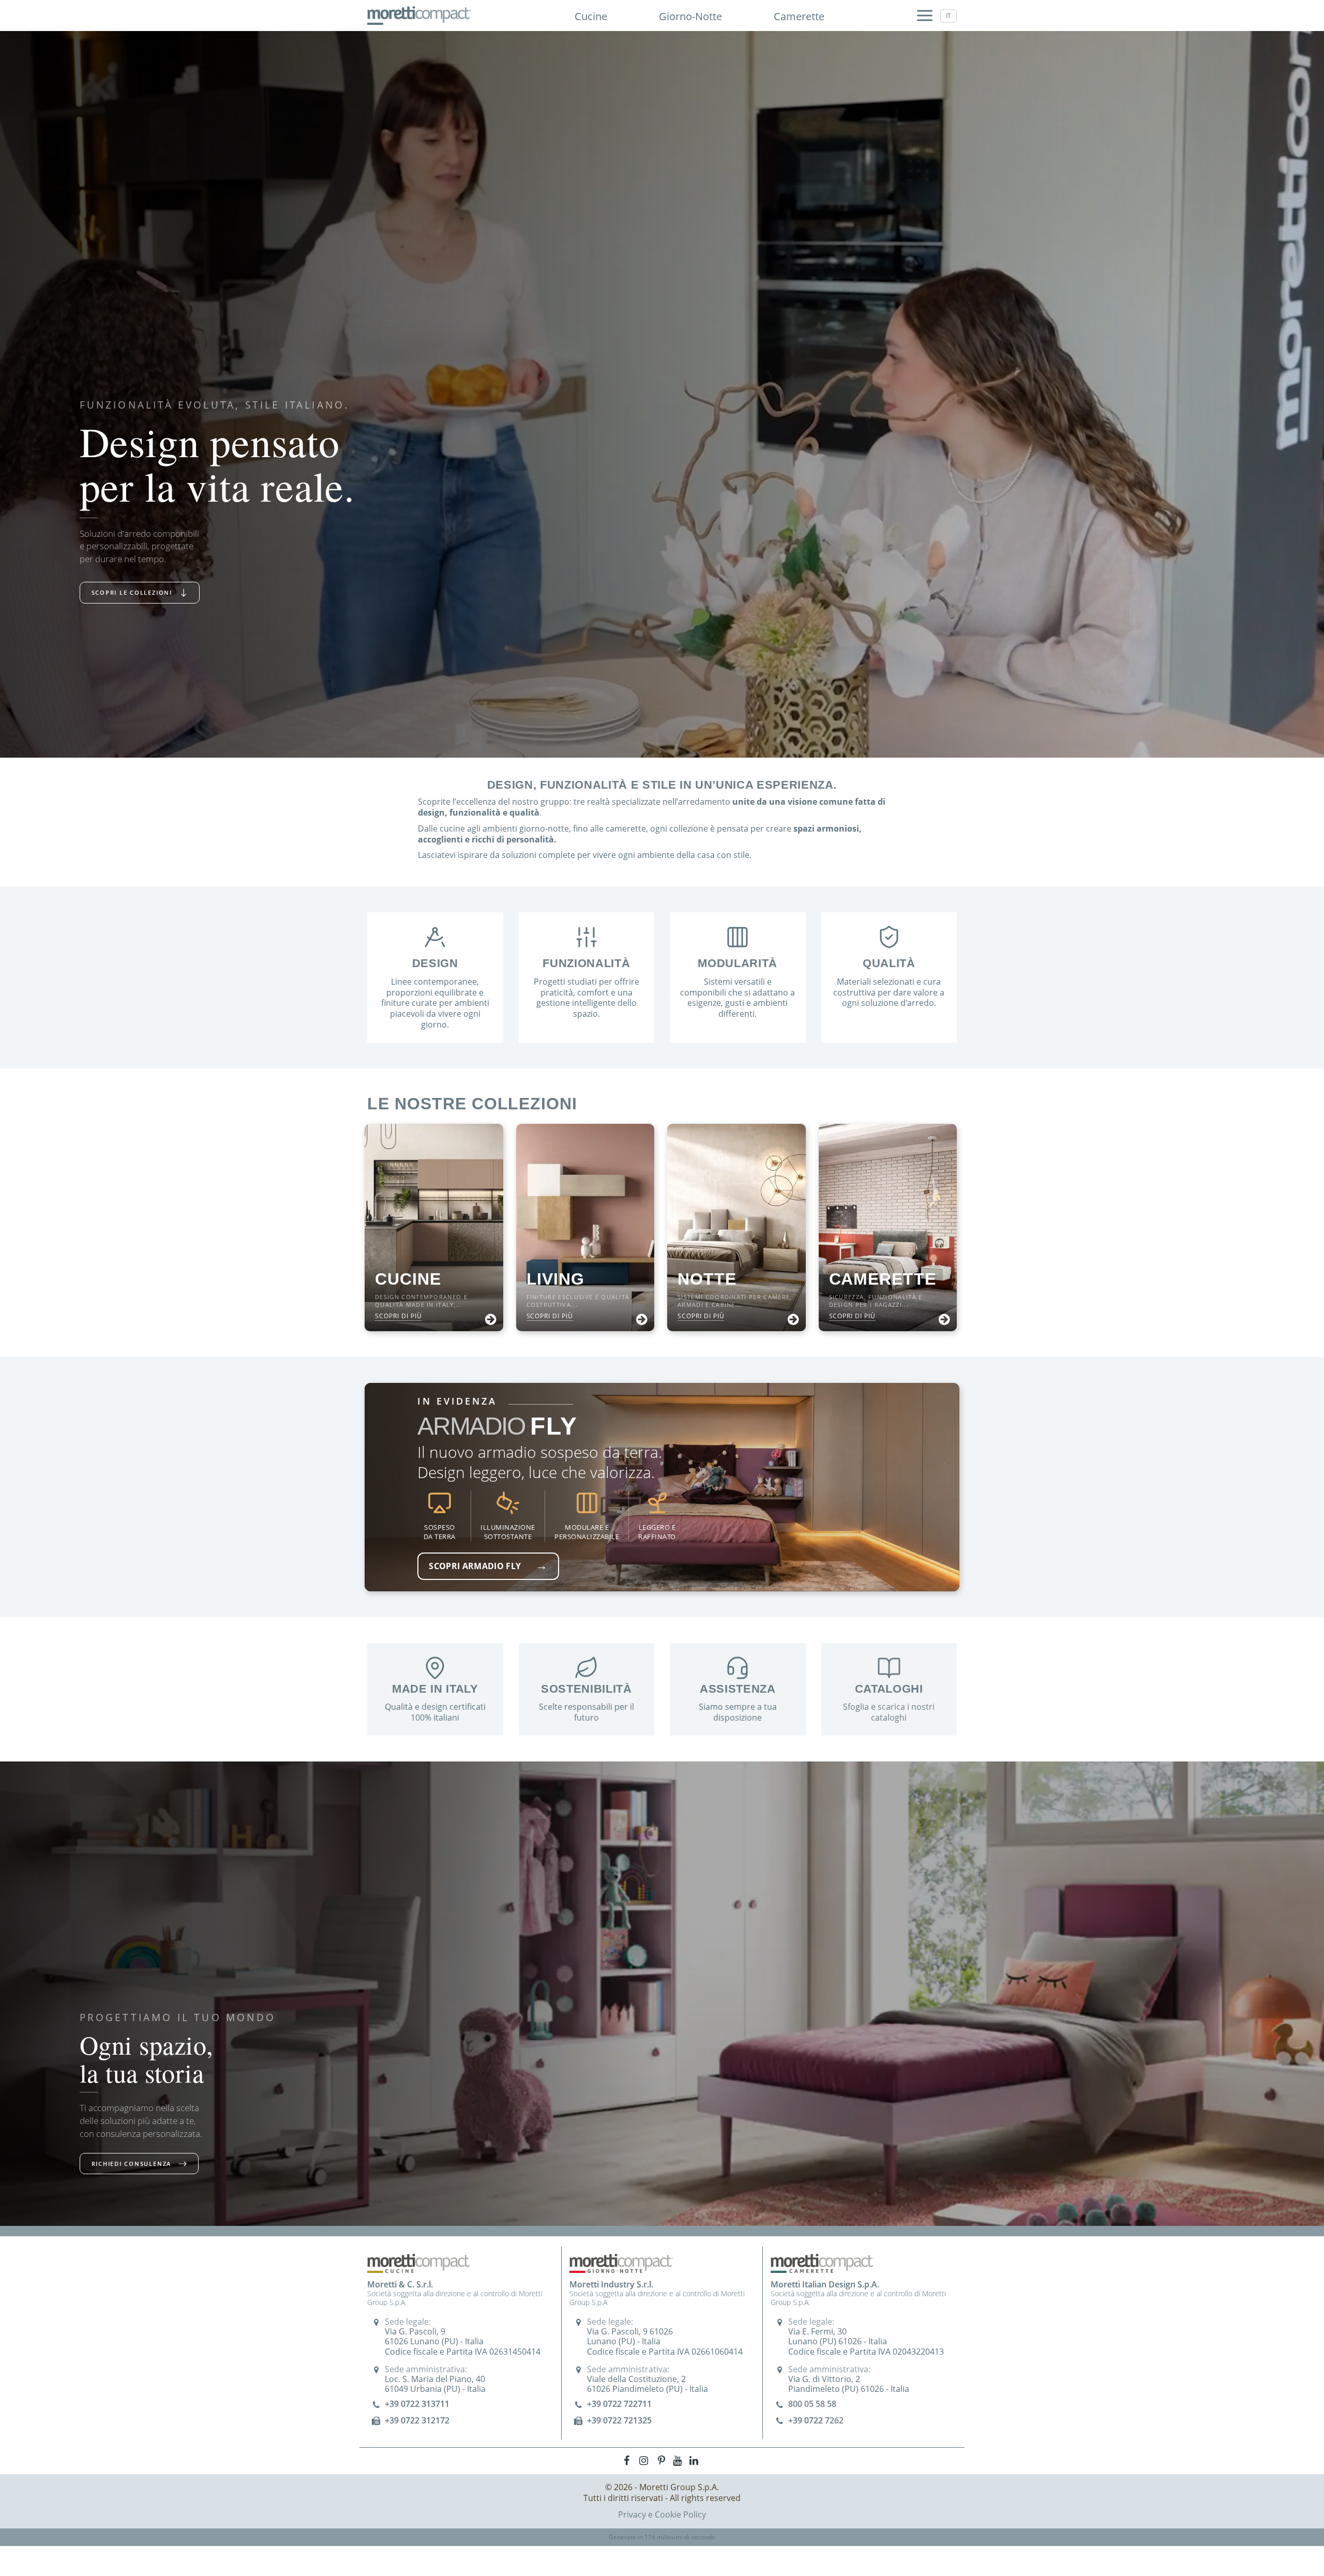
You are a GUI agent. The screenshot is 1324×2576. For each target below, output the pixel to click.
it (949, 16)
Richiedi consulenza (131, 2164)
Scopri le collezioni (132, 592)
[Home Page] (419, 16)
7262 (834, 2420)
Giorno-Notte (690, 16)
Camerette (799, 16)
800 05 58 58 (812, 2404)
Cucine (591, 16)
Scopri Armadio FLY (488, 1565)
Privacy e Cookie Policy (662, 2514)
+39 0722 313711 (417, 2404)
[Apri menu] (925, 16)
